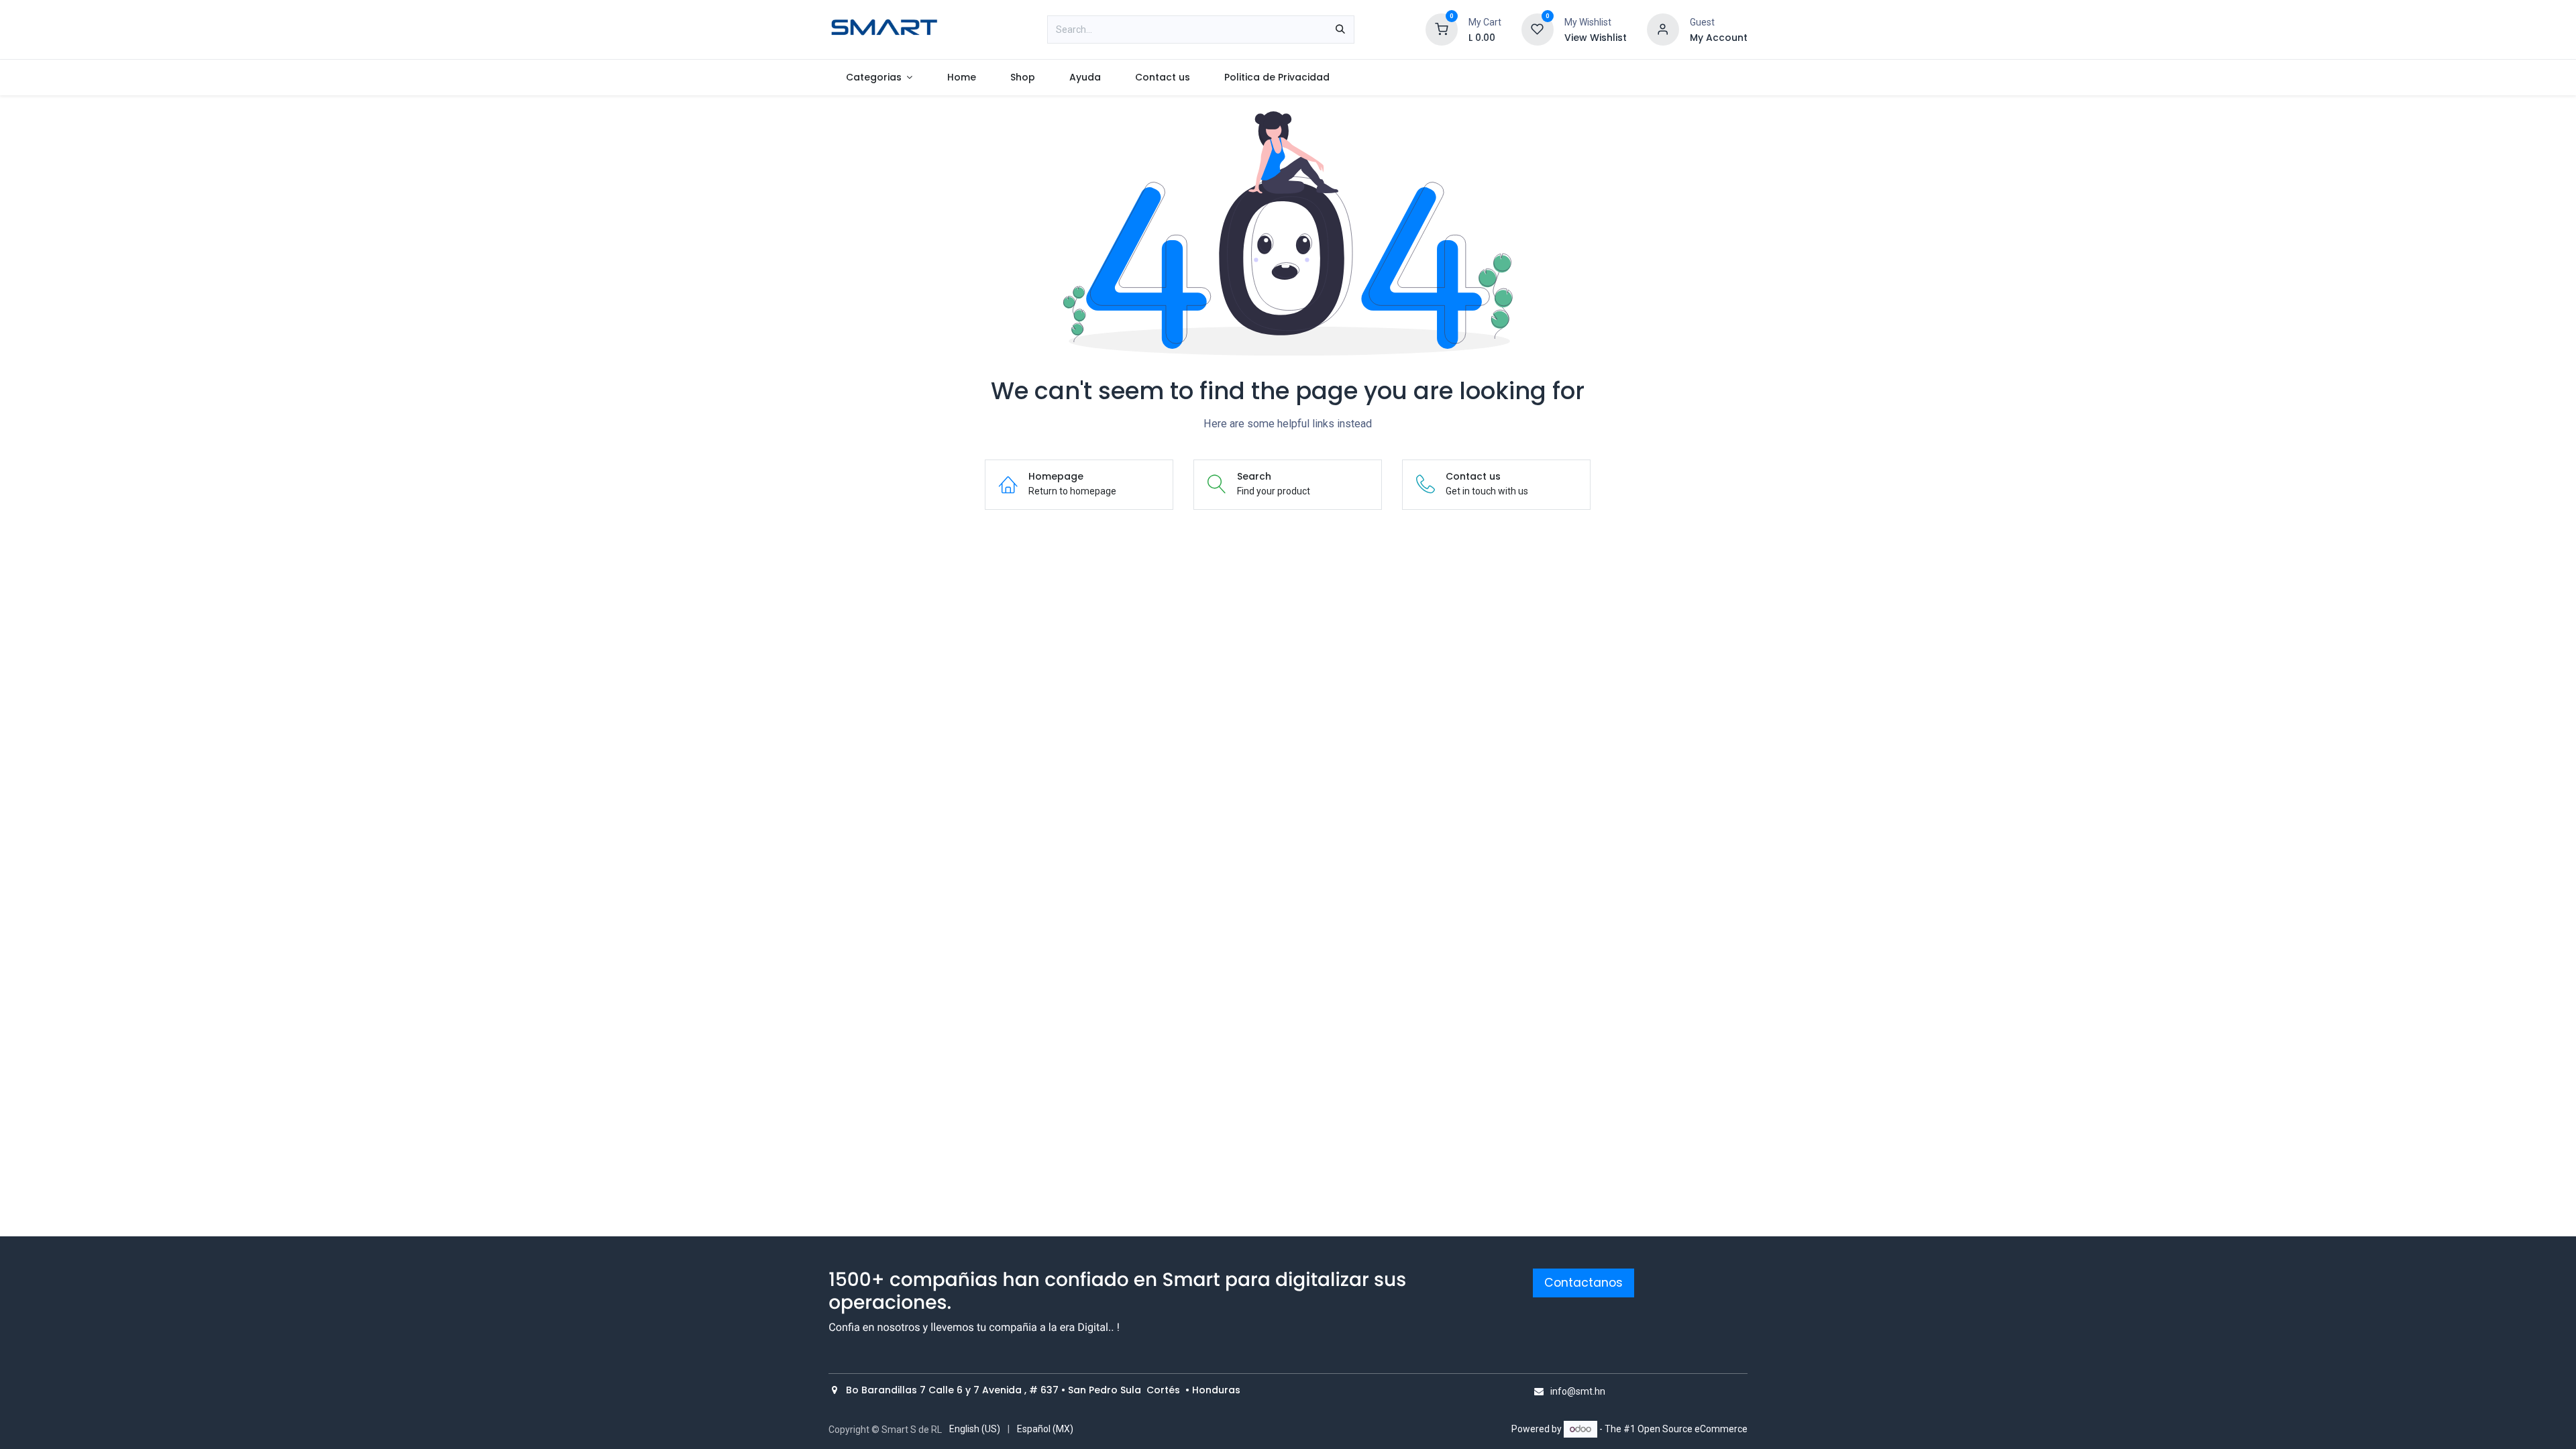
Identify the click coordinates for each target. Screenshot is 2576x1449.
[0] (1442, 29)
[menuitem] (879, 77)
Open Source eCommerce (1693, 1429)
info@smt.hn (1578, 1391)
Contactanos (1584, 1283)
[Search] (1340, 30)
